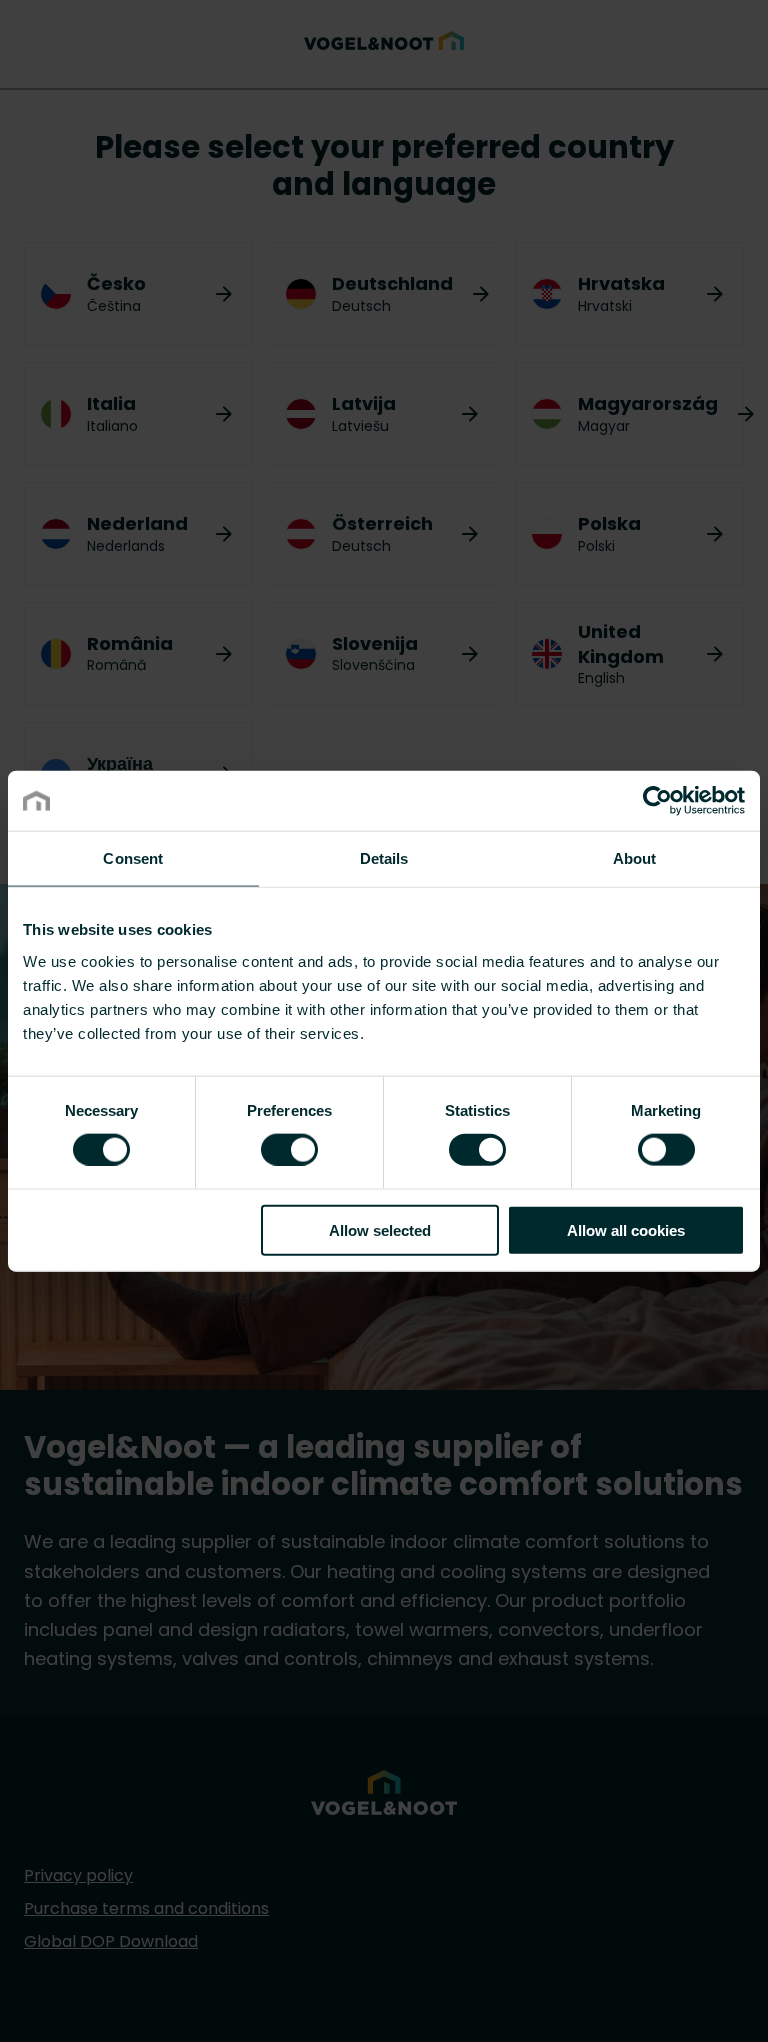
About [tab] (635, 858)
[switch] (289, 1149)
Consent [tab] (133, 858)
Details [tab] (384, 858)
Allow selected (380, 1229)
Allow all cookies (626, 1229)
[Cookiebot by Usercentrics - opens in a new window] (657, 801)
